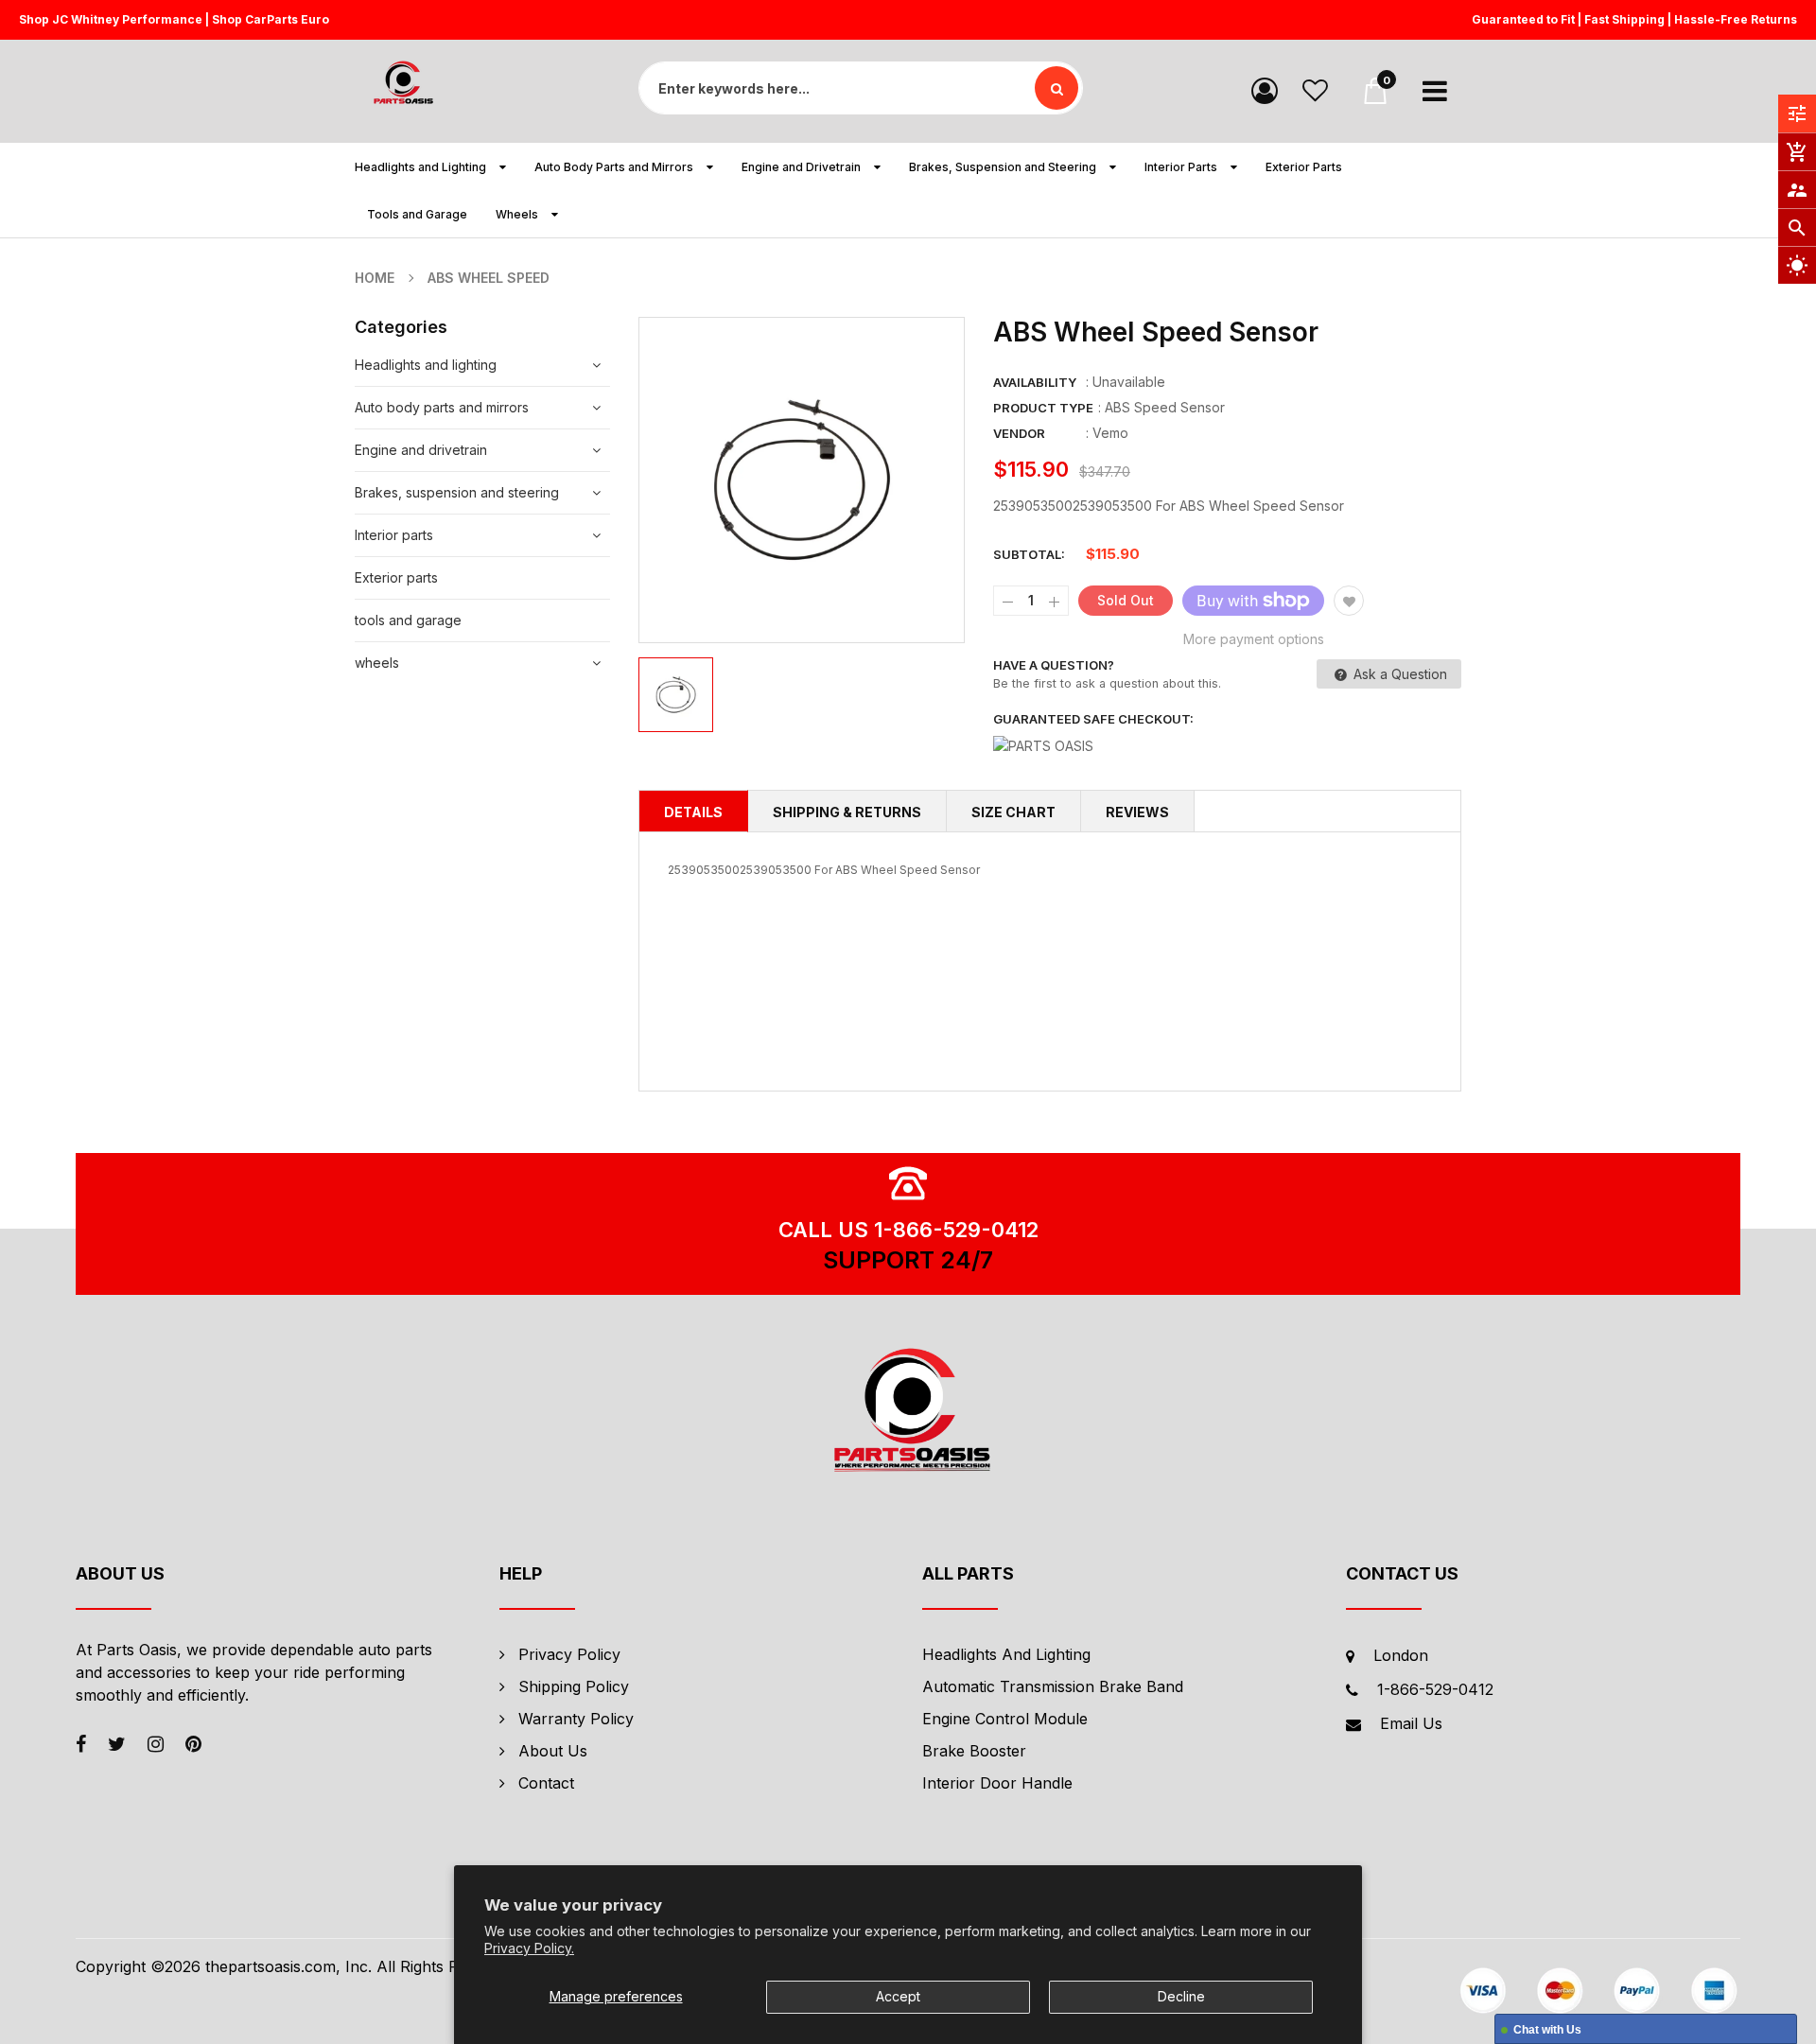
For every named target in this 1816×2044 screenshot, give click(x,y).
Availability (1035, 382)
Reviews (1137, 812)
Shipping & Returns (847, 812)
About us (553, 1751)
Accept (898, 1996)
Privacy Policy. (529, 1948)
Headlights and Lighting (1006, 1654)
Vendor (1019, 433)
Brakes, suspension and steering (457, 492)
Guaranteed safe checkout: (1093, 719)
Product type (1043, 408)
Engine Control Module (1005, 1719)
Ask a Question (1398, 674)
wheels (377, 663)
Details (693, 812)
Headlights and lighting (426, 365)
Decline (1181, 1996)
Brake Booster (974, 1751)
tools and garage (408, 620)
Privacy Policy (569, 1654)
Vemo (1110, 433)
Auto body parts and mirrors (442, 407)
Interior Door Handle (997, 1783)
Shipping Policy (574, 1686)
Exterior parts (396, 577)
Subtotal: (1029, 554)
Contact (546, 1783)
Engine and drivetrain (421, 450)
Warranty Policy (576, 1719)
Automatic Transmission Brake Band (1053, 1686)
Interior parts (394, 535)
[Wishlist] (1315, 89)
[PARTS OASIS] (908, 1413)
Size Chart (1013, 812)
